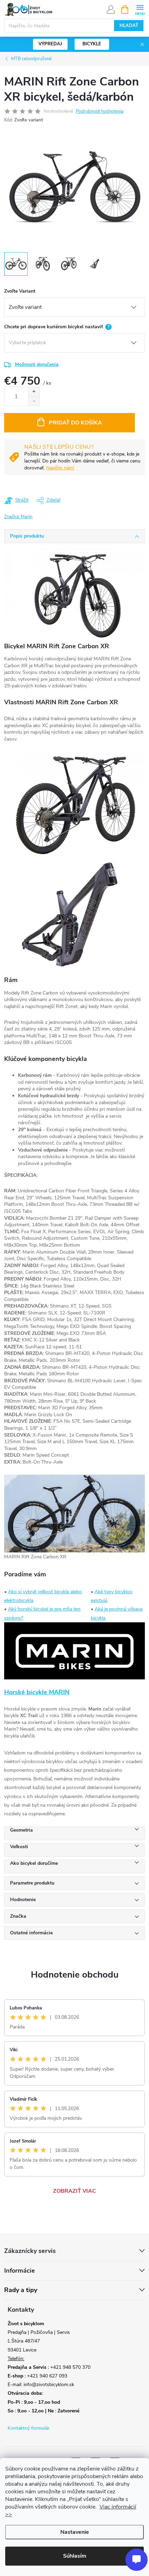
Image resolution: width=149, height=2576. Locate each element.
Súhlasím (75, 2556)
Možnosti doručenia (37, 364)
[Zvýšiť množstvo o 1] (34, 392)
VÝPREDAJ (50, 44)
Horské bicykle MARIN (37, 1692)
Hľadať (129, 26)
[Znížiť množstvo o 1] (34, 401)
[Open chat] (137, 2560)
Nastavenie (75, 2532)
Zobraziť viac (74, 2191)
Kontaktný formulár (29, 2428)
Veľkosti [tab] (19, 1847)
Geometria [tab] (21, 1830)
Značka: (18, 517)
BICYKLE (92, 44)
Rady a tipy (21, 2290)
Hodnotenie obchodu (75, 1975)
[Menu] (140, 9)
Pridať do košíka (75, 423)
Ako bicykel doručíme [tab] (34, 1863)
